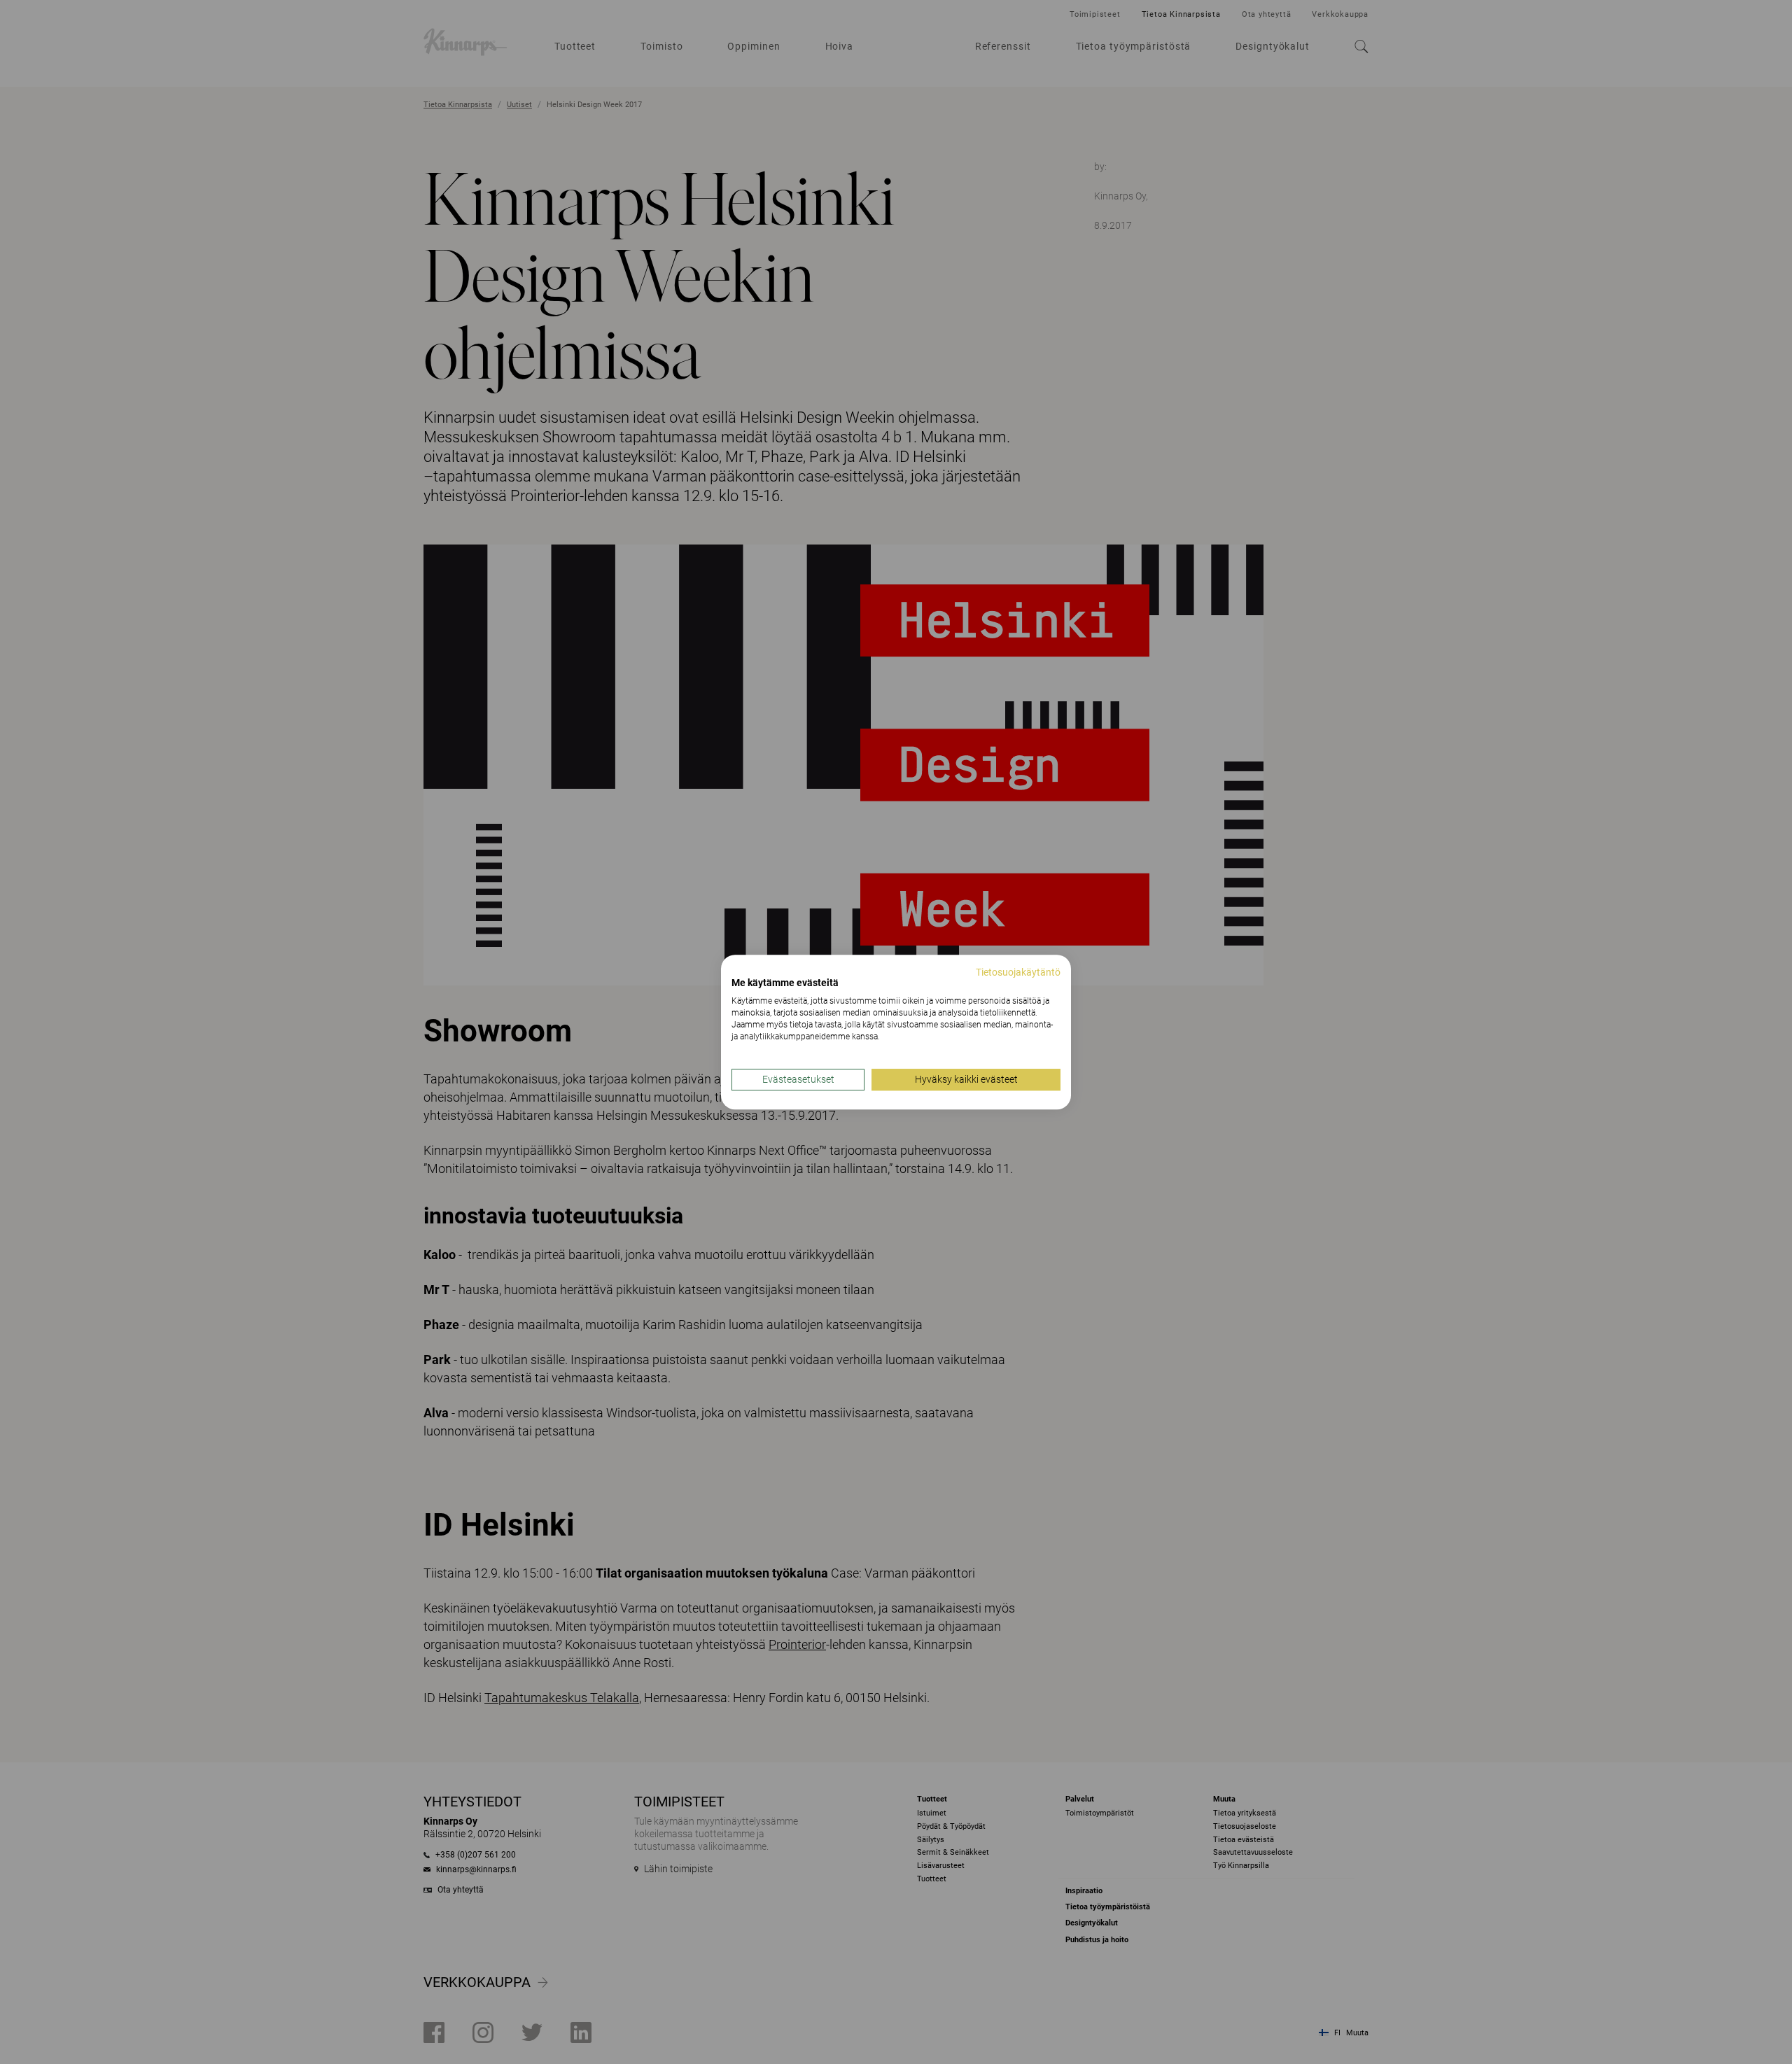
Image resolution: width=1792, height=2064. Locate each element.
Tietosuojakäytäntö (1018, 972)
